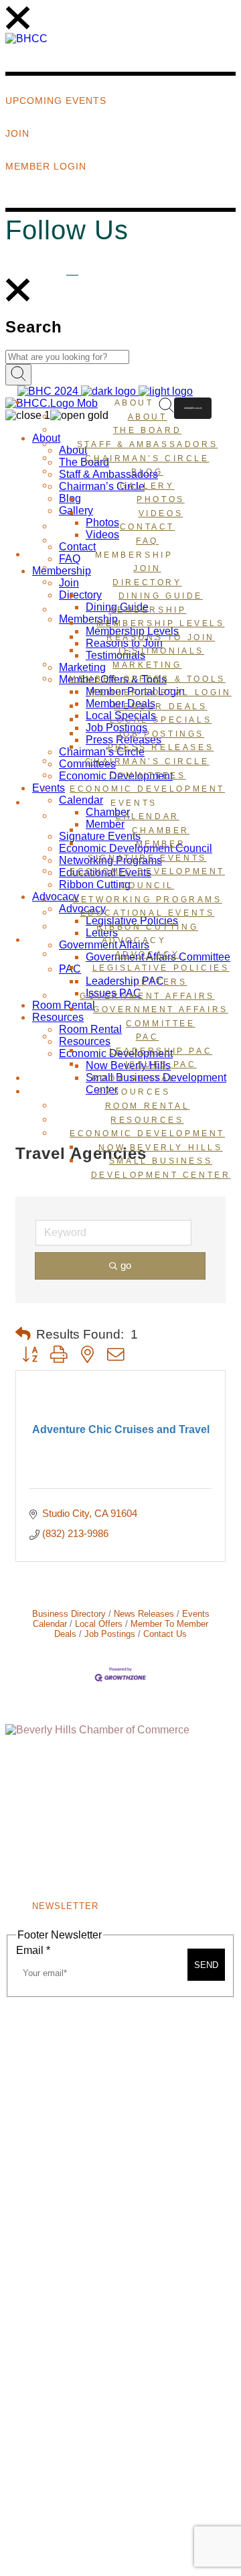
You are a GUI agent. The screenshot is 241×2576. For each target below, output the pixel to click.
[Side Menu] (18, 26)
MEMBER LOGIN (193, 408)
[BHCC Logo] (26, 39)
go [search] (126, 1265)
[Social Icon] (72, 270)
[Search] (18, 299)
